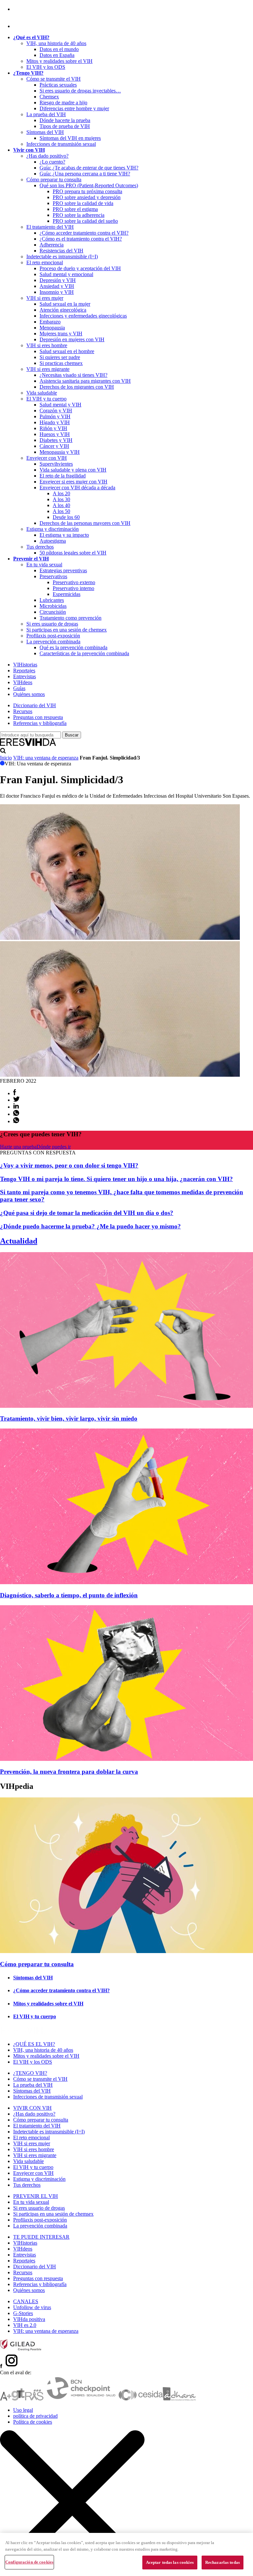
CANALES (26, 2301)
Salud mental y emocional (66, 274)
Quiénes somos (29, 694)
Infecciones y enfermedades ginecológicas (83, 316)
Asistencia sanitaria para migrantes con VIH (85, 381)
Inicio (6, 758)
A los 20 (61, 493)
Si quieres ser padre (60, 357)
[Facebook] (14, 9)
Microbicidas (53, 606)
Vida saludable (42, 393)
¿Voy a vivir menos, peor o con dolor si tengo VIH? (69, 1165)
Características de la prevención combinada (84, 653)
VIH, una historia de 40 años (56, 43)
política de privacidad (35, 2416)
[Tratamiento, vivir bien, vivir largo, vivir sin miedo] (126, 1406)
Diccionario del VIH (35, 705)
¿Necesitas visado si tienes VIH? (73, 375)
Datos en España (57, 55)
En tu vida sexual (44, 565)
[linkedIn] (16, 1107)
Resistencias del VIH (61, 251)
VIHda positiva (29, 2319)
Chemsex (49, 97)
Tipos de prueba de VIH (65, 126)
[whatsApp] (16, 1114)
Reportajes (24, 670)
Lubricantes (52, 600)
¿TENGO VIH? (30, 2073)
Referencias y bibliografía (40, 723)
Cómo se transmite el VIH (54, 79)
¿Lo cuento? (52, 162)
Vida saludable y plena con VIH (73, 470)
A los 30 (61, 499)
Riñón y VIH (53, 428)
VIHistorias (25, 665)
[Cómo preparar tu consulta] (126, 1951)
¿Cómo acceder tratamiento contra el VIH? (84, 233)
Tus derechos (40, 547)
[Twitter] (16, 1100)
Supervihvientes (56, 464)
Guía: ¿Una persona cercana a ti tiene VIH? (85, 174)
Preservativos (53, 576)
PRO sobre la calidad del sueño (85, 221)
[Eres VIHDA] (28, 745)
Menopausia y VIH (60, 452)
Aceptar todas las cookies (170, 2562)
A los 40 (61, 505)
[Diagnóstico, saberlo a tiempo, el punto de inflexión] (126, 1582)
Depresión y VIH (58, 280)
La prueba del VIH (46, 114)
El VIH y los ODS (46, 67)
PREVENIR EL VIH (36, 2196)
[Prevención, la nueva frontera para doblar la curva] (126, 1759)
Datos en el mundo (59, 49)
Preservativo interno (73, 588)
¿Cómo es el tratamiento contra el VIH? (81, 239)
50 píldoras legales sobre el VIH (73, 553)
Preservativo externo (74, 582)
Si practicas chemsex (61, 363)
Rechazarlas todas (223, 2562)
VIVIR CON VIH (32, 2108)
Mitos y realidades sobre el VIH (59, 61)
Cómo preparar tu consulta (54, 180)
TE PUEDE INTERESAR (41, 2237)
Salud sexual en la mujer (65, 304)
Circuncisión (53, 612)
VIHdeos (23, 682)
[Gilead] (21, 2349)
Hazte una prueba (18, 1147)
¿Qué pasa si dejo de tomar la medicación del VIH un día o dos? (87, 1213)
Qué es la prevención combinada (73, 647)
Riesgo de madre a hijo (63, 103)
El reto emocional (45, 262)
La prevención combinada (53, 642)
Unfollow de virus (32, 2307)
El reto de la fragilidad (63, 476)
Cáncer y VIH (54, 446)
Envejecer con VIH (47, 458)
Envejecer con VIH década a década (77, 488)
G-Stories (23, 2313)
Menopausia (52, 328)
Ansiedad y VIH (57, 286)
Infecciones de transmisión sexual (61, 144)
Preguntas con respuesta (38, 717)
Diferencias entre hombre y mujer (74, 108)
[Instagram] (21, 26)
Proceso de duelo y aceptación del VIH (80, 268)
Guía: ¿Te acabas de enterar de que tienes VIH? (89, 168)
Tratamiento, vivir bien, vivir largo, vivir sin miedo (69, 1418)
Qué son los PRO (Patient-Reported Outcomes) (89, 185)
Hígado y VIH (55, 422)
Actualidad (19, 1241)
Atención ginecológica (63, 310)
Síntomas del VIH (45, 132)
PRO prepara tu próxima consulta (87, 191)
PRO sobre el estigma (75, 209)
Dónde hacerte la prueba (65, 120)
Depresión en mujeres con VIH (72, 339)
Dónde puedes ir (54, 1147)
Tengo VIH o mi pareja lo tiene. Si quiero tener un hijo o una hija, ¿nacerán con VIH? (116, 1179)
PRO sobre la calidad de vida (83, 203)
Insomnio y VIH (57, 292)
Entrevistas (25, 676)
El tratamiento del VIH (50, 227)
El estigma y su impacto (64, 535)
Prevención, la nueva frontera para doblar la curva (69, 1772)
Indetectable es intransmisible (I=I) (62, 257)
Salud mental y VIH (60, 405)
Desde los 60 (66, 517)
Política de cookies (33, 2422)
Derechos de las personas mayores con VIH (85, 523)
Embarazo (50, 322)
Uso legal (23, 2410)
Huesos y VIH (55, 434)
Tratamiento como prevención (70, 618)
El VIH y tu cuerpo (46, 399)
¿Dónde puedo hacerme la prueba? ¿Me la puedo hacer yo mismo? (90, 1226)
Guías (19, 688)
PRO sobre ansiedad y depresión (87, 197)
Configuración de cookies (29, 2562)
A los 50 (61, 511)
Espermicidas (67, 594)
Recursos (23, 711)
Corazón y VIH (56, 411)
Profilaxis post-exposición (53, 636)
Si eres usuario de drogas (52, 624)
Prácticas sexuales (58, 85)
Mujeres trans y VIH (61, 334)
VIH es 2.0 (25, 2325)
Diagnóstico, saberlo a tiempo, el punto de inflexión (69, 1595)
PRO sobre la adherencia (79, 215)
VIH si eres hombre (47, 345)
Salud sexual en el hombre (67, 351)
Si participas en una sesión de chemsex (67, 630)
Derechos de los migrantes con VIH (77, 387)
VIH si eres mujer (45, 298)
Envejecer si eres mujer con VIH (73, 482)
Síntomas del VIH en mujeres (70, 138)
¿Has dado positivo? (47, 156)
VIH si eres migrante (48, 369)
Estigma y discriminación (53, 529)
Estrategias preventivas (63, 570)
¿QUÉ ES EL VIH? (34, 2044)
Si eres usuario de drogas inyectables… (80, 91)
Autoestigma (53, 541)
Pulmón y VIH (55, 416)
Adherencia (52, 245)
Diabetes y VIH (56, 440)
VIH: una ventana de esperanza (46, 758)
